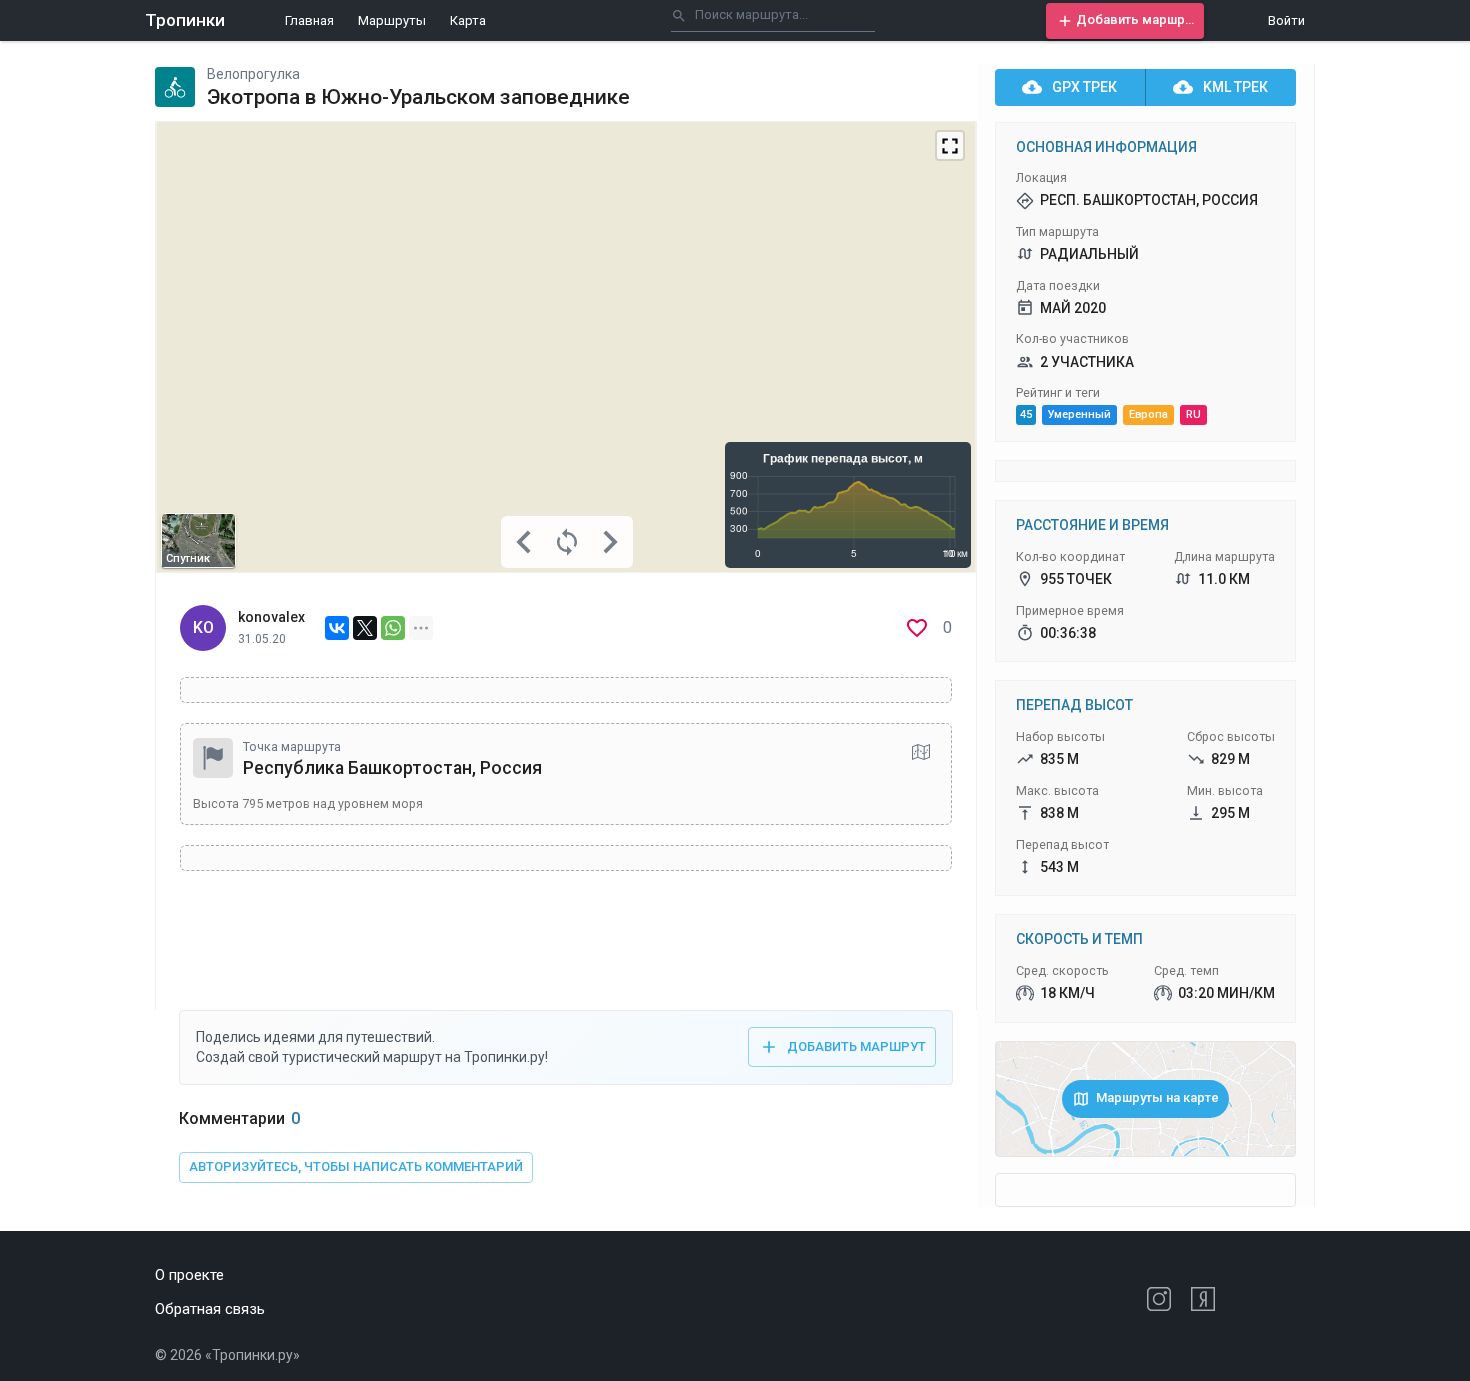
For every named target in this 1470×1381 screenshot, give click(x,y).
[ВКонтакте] (337, 628)
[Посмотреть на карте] (921, 752)
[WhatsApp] (393, 628)
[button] (1125, 21)
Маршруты (392, 20)
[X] (365, 628)
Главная (309, 20)
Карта (468, 20)
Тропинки (185, 20)
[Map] (566, 347)
